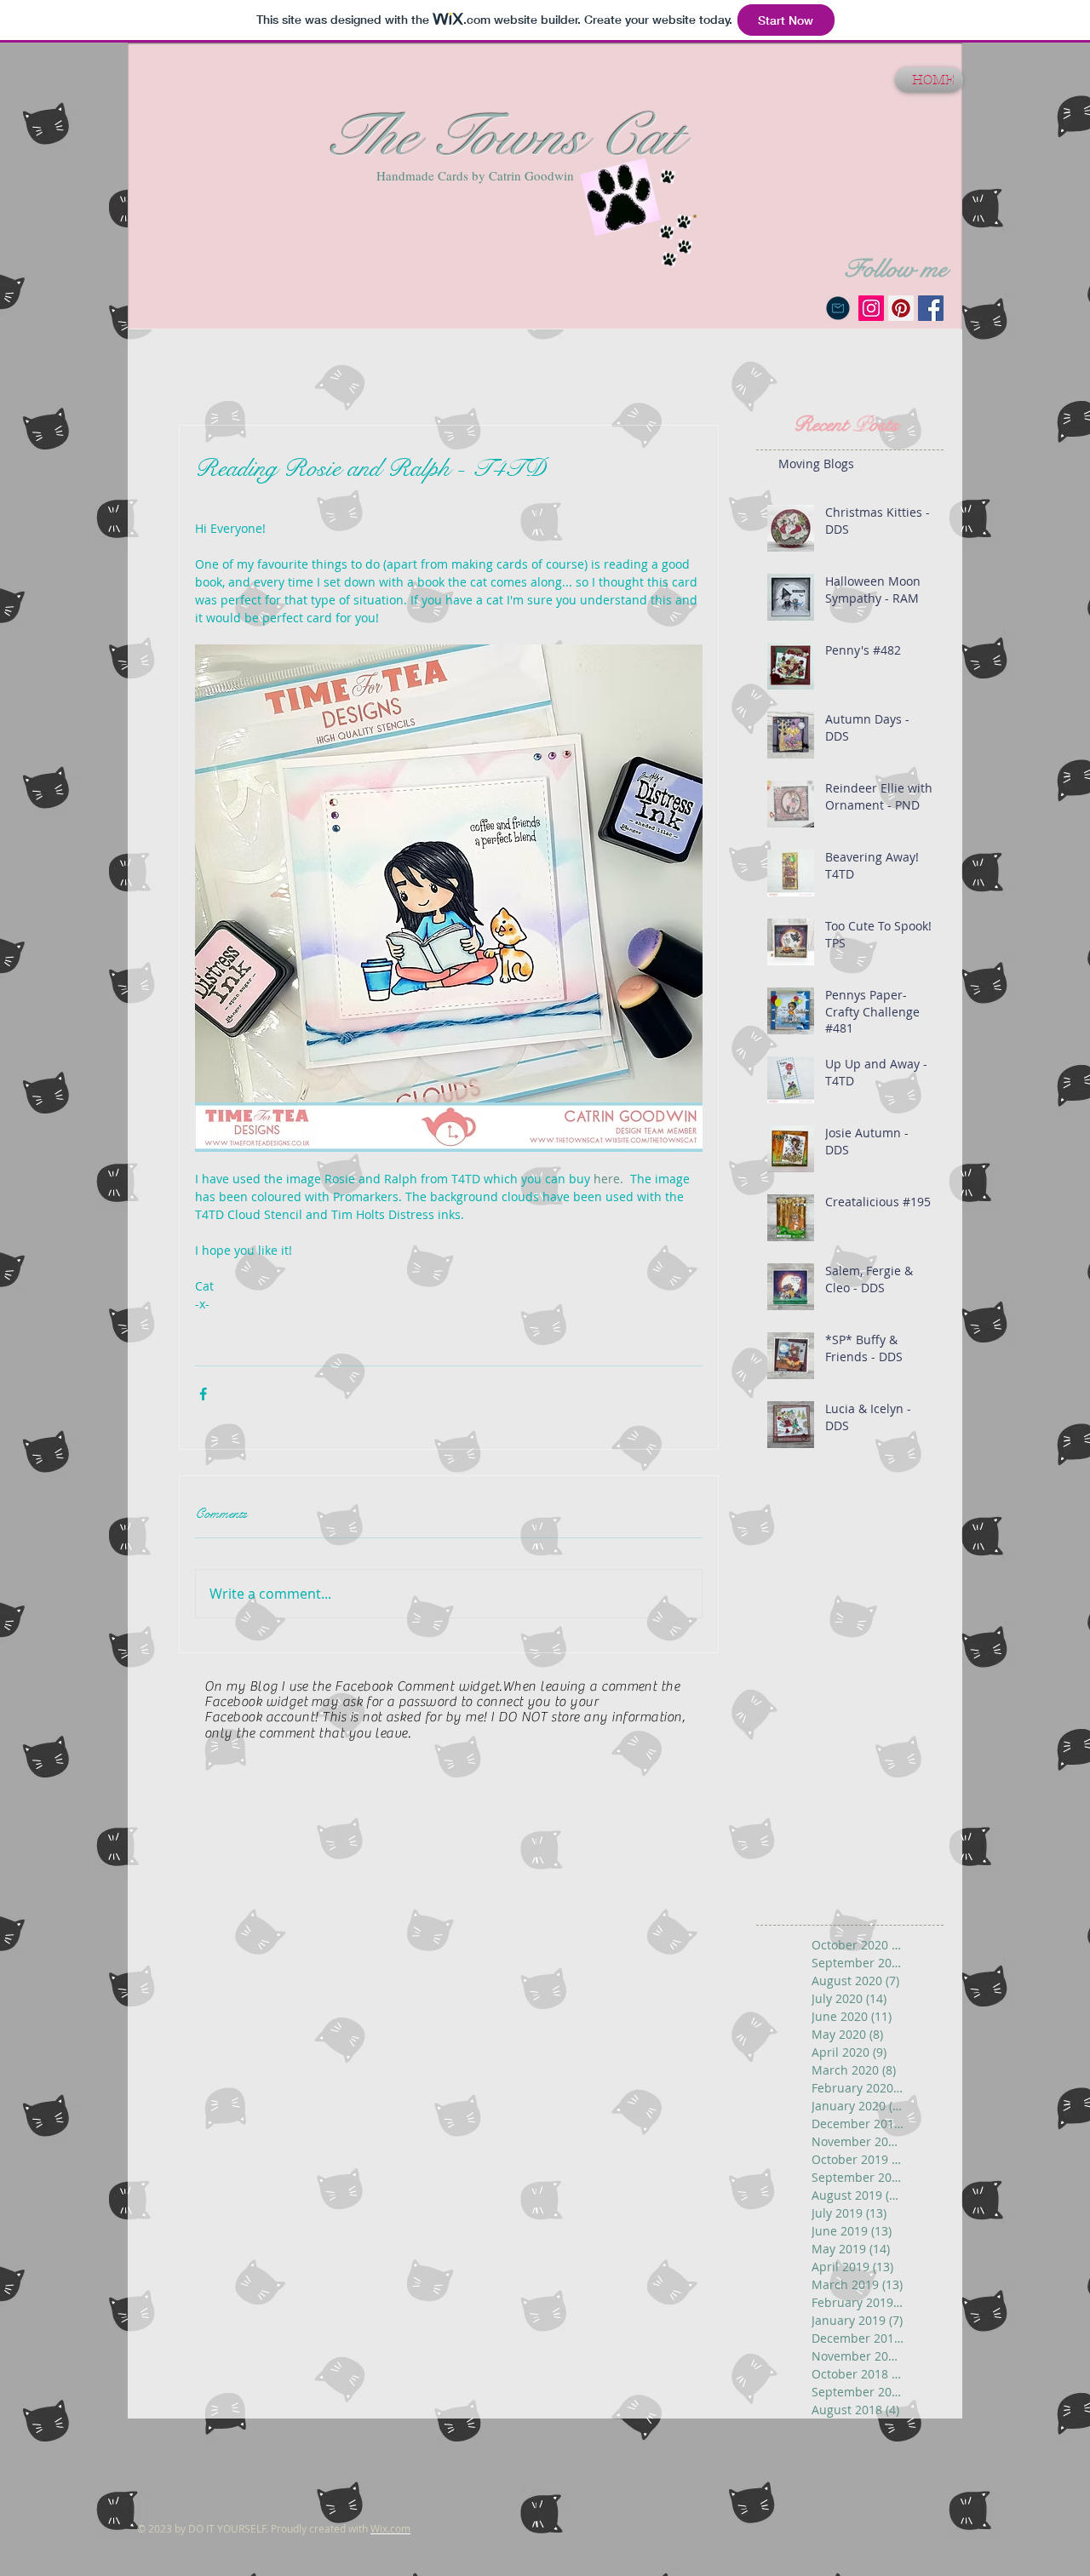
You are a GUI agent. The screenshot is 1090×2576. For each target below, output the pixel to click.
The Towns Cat (501, 136)
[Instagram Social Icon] (871, 308)
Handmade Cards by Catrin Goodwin (475, 175)
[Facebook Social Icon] (931, 308)
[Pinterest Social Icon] (901, 308)
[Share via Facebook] (203, 1394)
